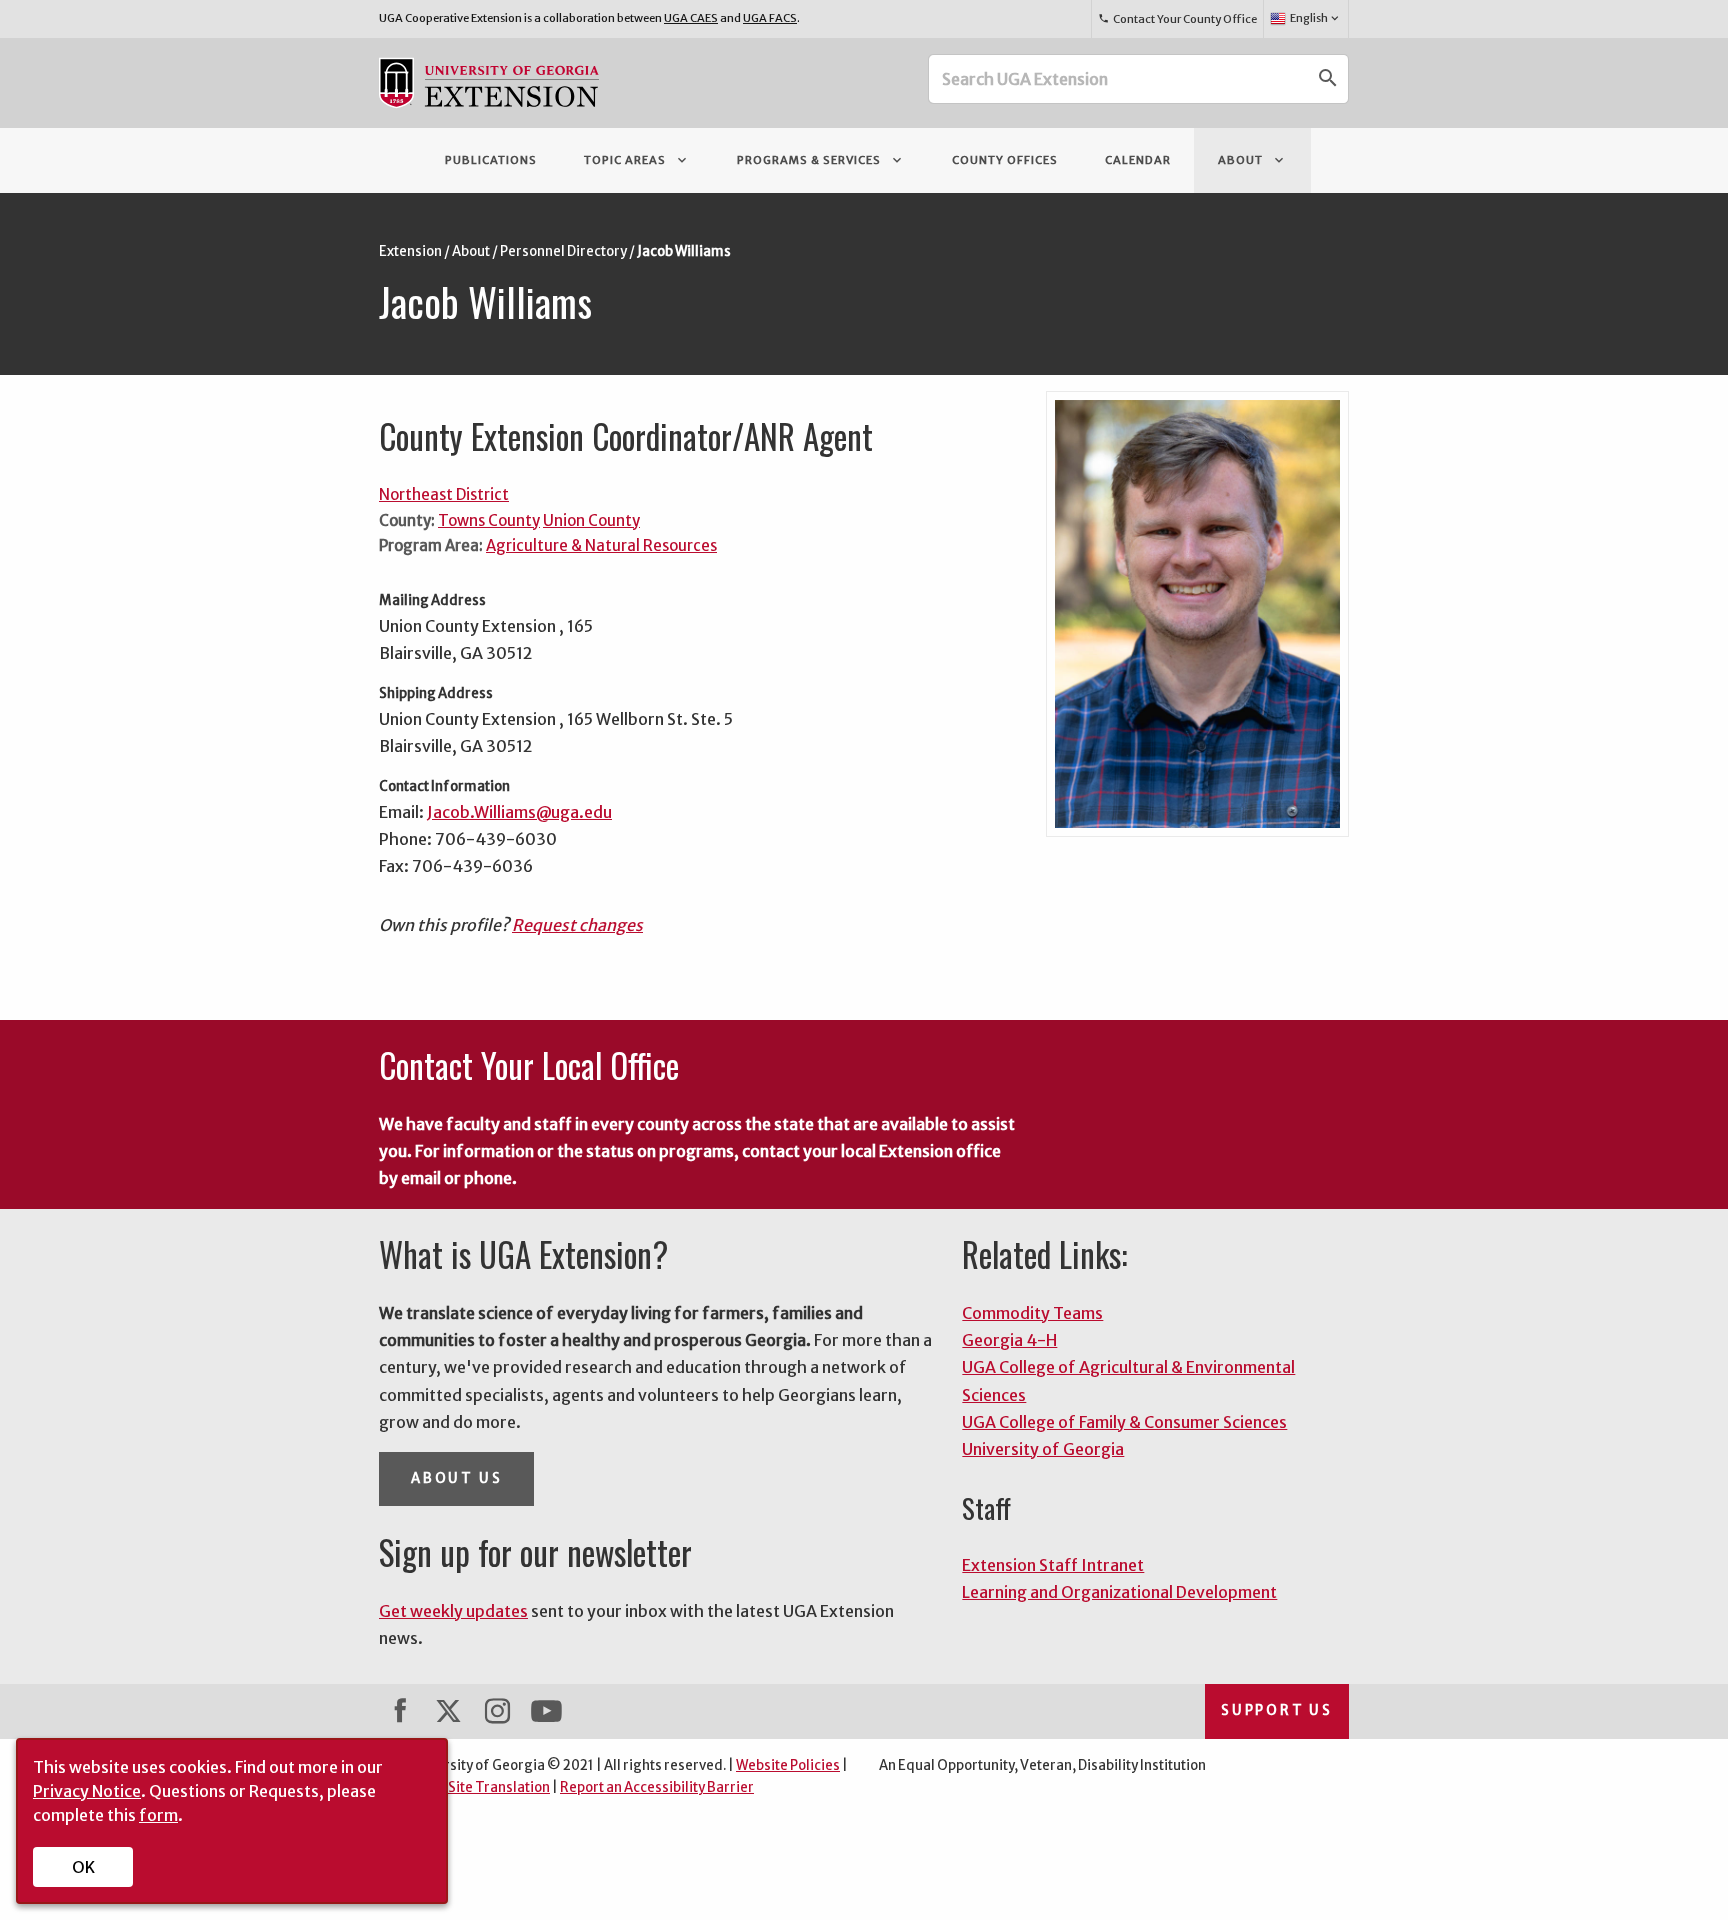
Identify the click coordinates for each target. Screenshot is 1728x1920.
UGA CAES (691, 18)
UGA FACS (770, 18)
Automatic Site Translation (464, 1787)
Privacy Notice (87, 1791)
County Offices (1005, 160)
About (1252, 160)
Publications (491, 160)
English (1316, 18)
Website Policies (788, 1765)
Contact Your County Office (1177, 19)
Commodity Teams (1032, 1313)
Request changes (577, 925)
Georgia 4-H (1009, 1340)
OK (83, 1867)
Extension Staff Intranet (1053, 1565)
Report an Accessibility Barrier (657, 1787)
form (158, 1815)
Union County (591, 520)
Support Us (1277, 1710)
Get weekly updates (453, 1611)
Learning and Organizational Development (1119, 1592)
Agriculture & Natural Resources (601, 545)
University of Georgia (1043, 1449)
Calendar (1138, 160)
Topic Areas (637, 160)
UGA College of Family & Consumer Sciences (1124, 1422)
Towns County (489, 520)
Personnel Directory (563, 251)
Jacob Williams (684, 251)
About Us (456, 1478)
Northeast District (444, 494)
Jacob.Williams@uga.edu (519, 812)
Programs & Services (821, 160)
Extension (410, 251)
